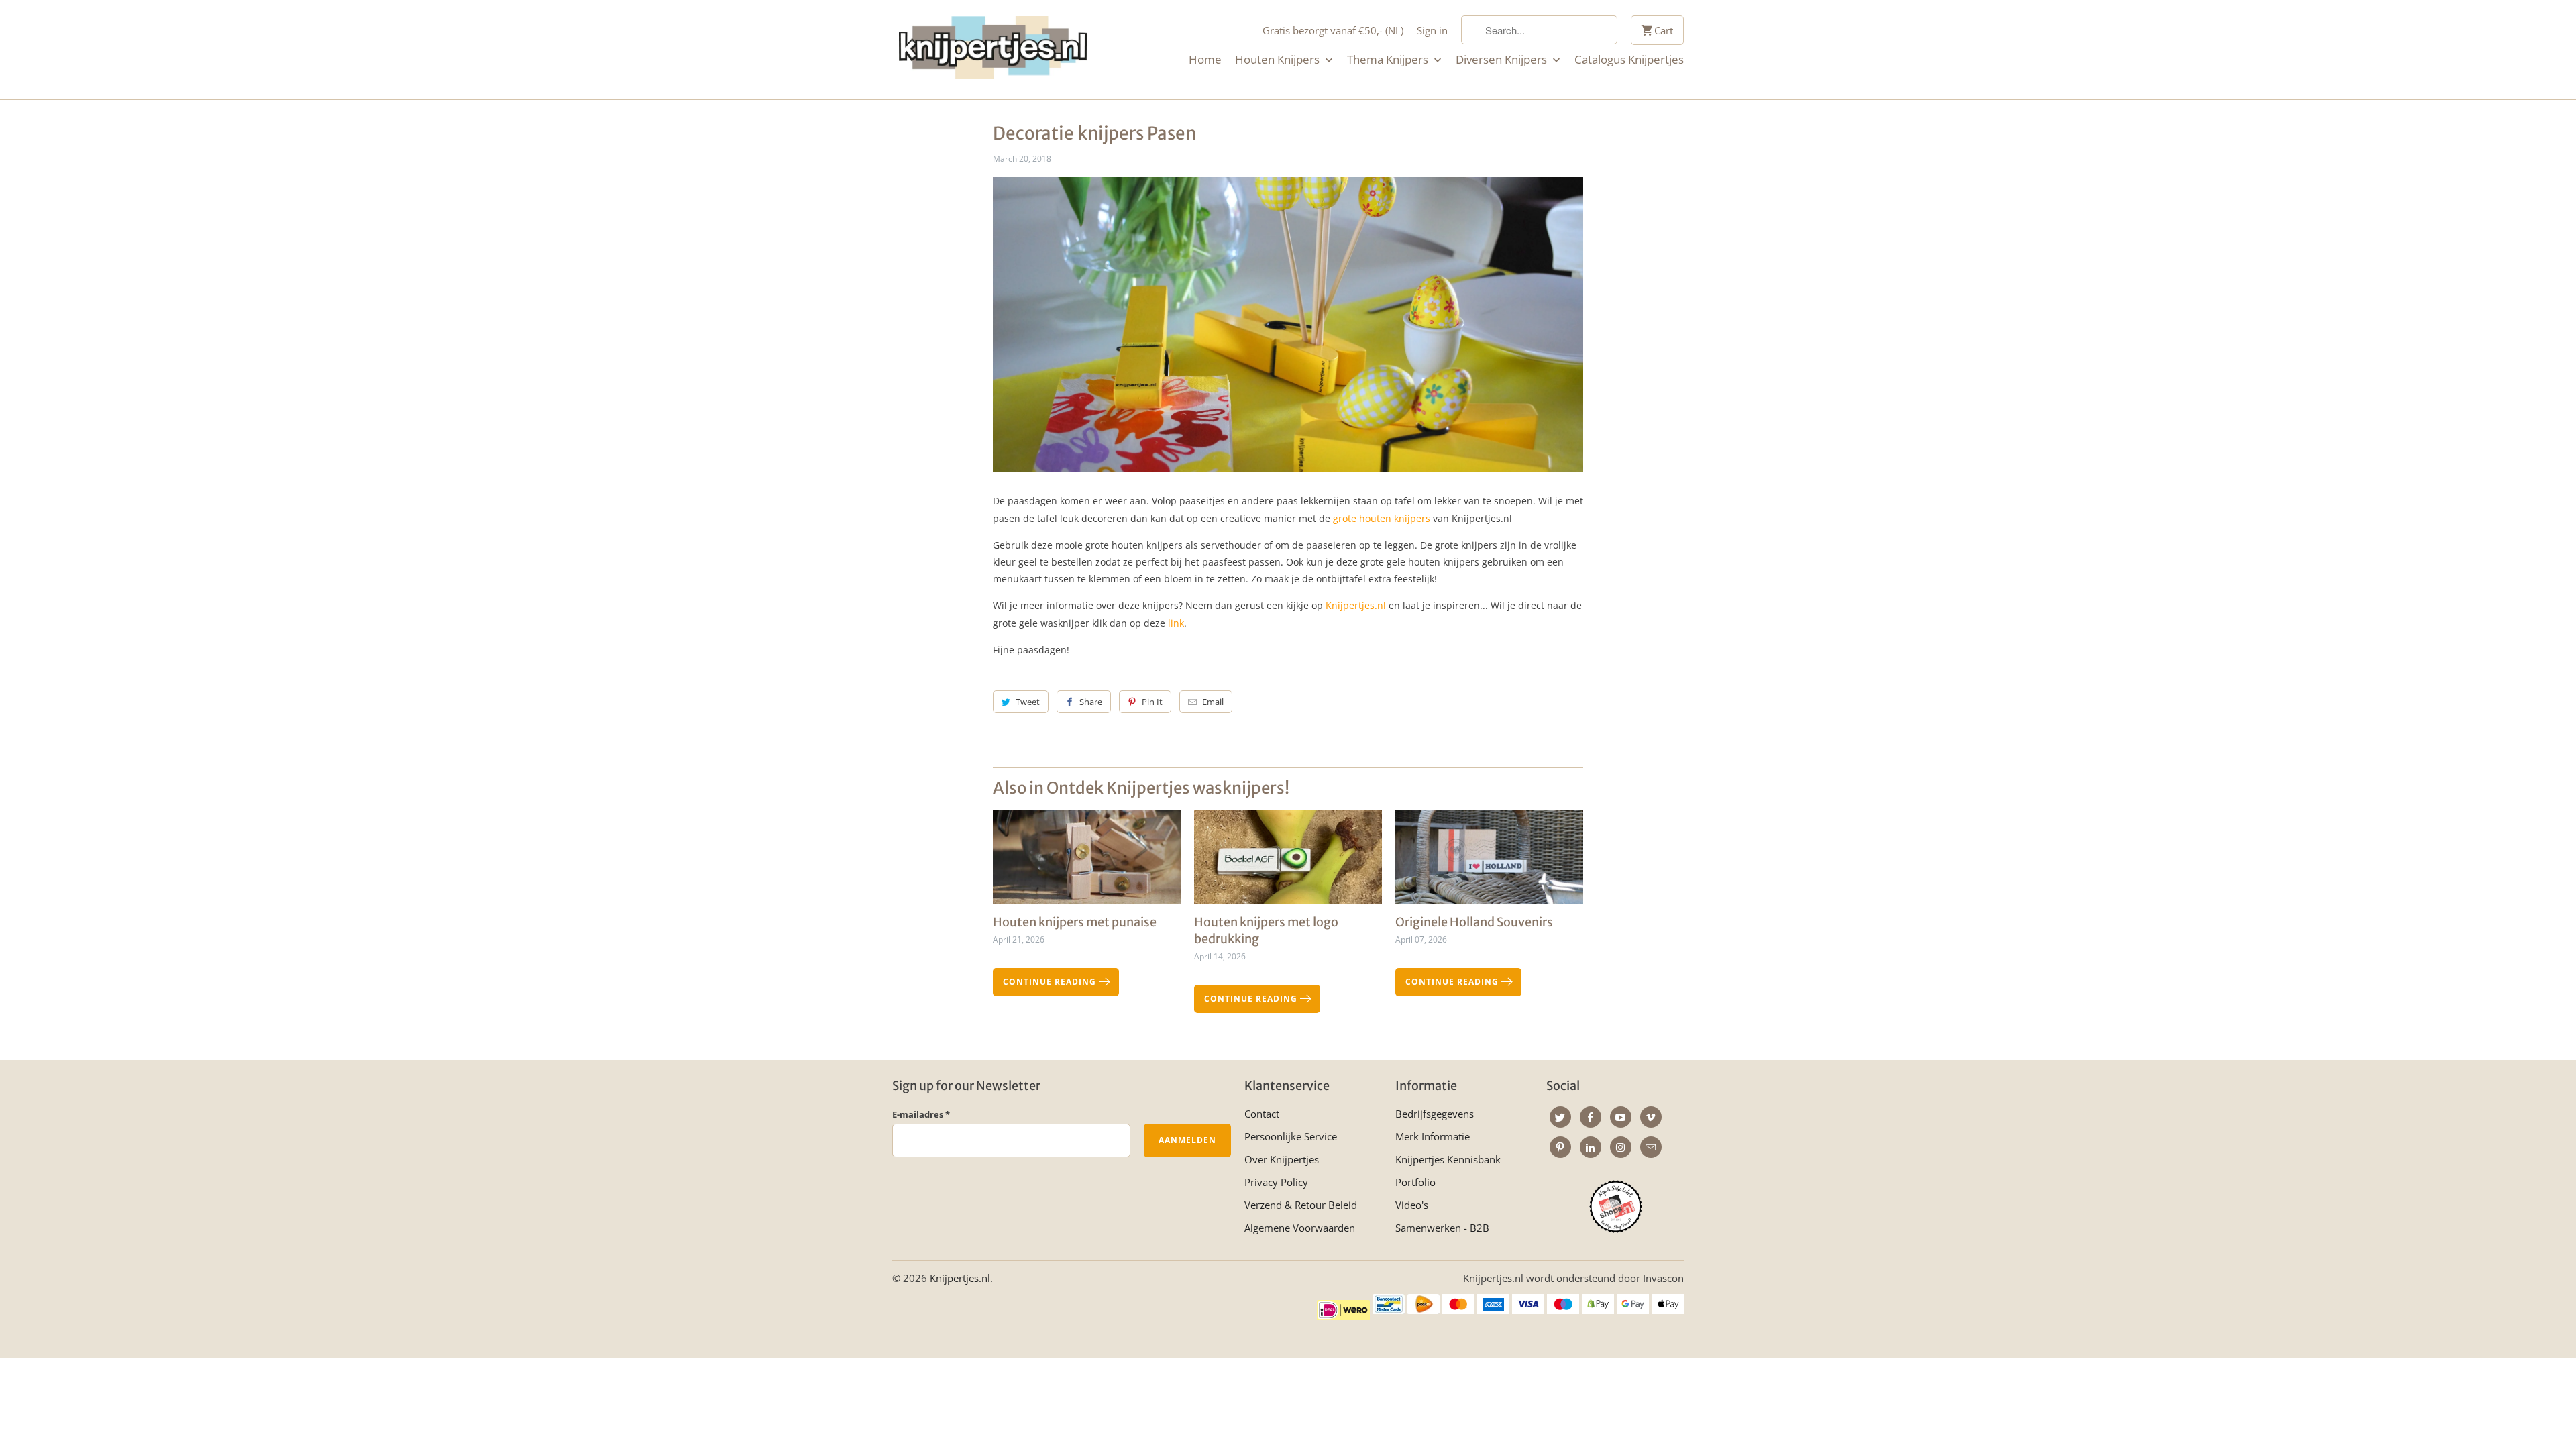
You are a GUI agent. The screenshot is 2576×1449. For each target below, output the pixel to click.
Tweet (1028, 702)
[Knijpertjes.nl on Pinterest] (1560, 1147)
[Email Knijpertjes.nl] (1651, 1147)
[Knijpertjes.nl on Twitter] (1560, 1117)
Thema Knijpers (1389, 60)
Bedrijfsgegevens (1435, 1114)
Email (1213, 702)
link (1176, 623)
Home (1205, 60)
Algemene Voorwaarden (1300, 1228)
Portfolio (1415, 1182)
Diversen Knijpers (1503, 60)
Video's (1412, 1205)
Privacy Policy (1276, 1182)
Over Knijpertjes (1282, 1159)
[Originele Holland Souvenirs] (1489, 862)
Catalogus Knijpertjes (1629, 60)
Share (1091, 702)
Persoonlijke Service (1291, 1136)
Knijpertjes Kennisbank (1448, 1159)
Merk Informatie (1433, 1136)
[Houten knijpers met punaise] (1087, 862)
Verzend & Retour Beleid (1301, 1205)
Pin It (1152, 702)
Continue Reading (1051, 982)
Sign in (1432, 30)
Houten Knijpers (1279, 60)
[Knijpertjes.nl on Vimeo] (1651, 1117)
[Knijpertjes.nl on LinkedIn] (1591, 1147)
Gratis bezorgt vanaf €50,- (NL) (1333, 30)
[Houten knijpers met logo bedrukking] (1288, 862)
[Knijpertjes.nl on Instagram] (1621, 1147)
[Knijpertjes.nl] (993, 50)
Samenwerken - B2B (1442, 1228)
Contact (1262, 1114)
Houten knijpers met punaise (1075, 922)
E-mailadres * (921, 1114)
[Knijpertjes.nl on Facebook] (1591, 1117)
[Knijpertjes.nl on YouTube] (1621, 1117)
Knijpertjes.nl (1356, 605)
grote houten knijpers (1382, 518)
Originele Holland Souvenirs (1474, 922)
